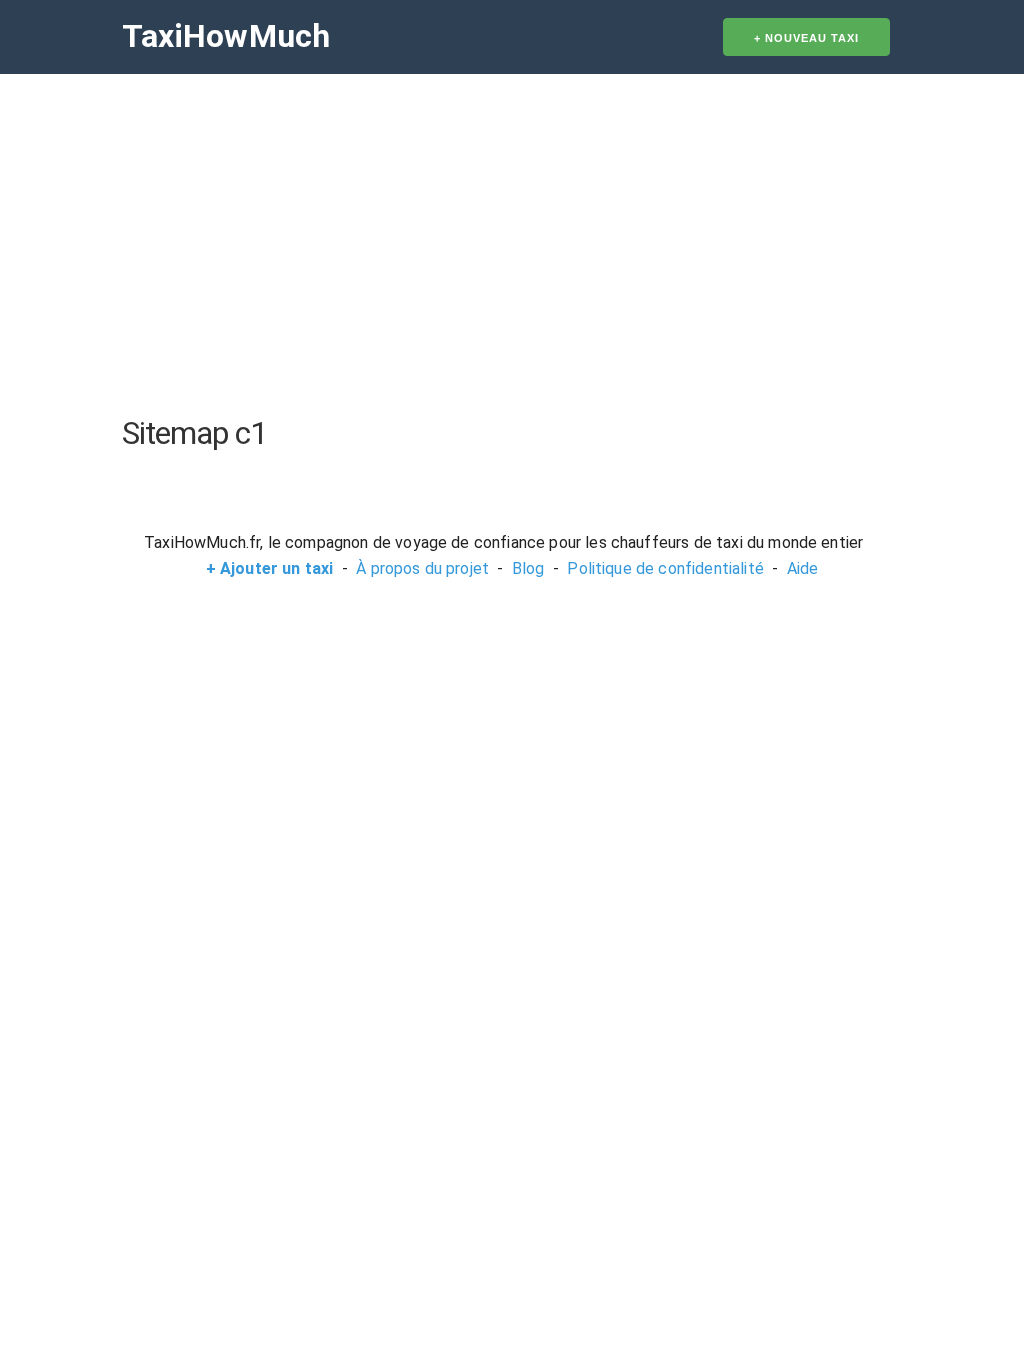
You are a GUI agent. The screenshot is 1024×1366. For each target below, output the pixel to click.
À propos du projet (422, 568)
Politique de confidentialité (665, 568)
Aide (803, 568)
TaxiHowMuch (226, 36)
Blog (528, 568)
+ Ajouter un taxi (270, 568)
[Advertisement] (512, 244)
